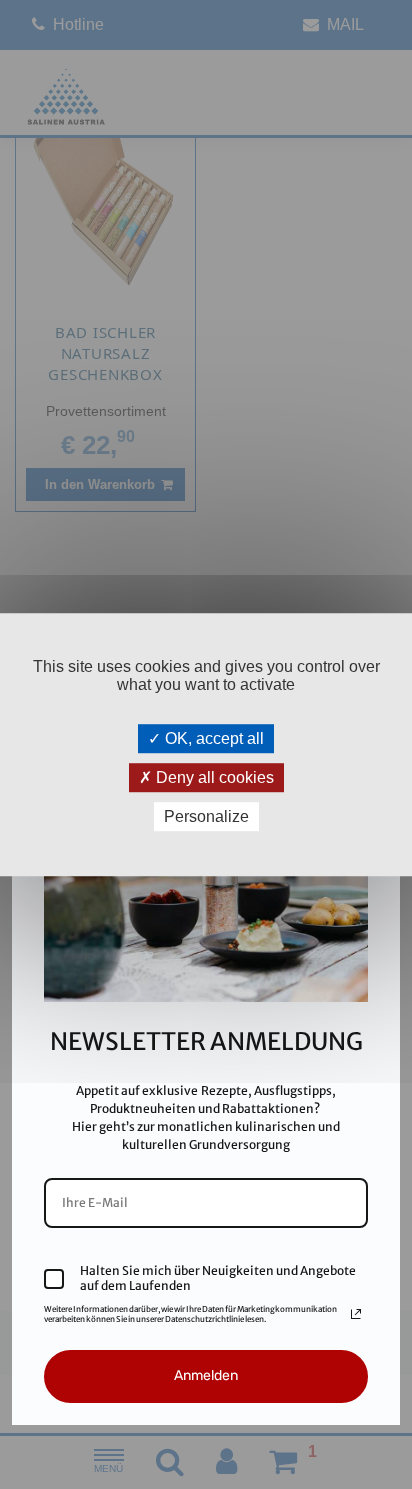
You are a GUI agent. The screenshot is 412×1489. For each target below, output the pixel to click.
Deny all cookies (213, 777)
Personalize (206, 816)
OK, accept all (212, 738)
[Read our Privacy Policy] (356, 1314)
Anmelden (206, 1375)
